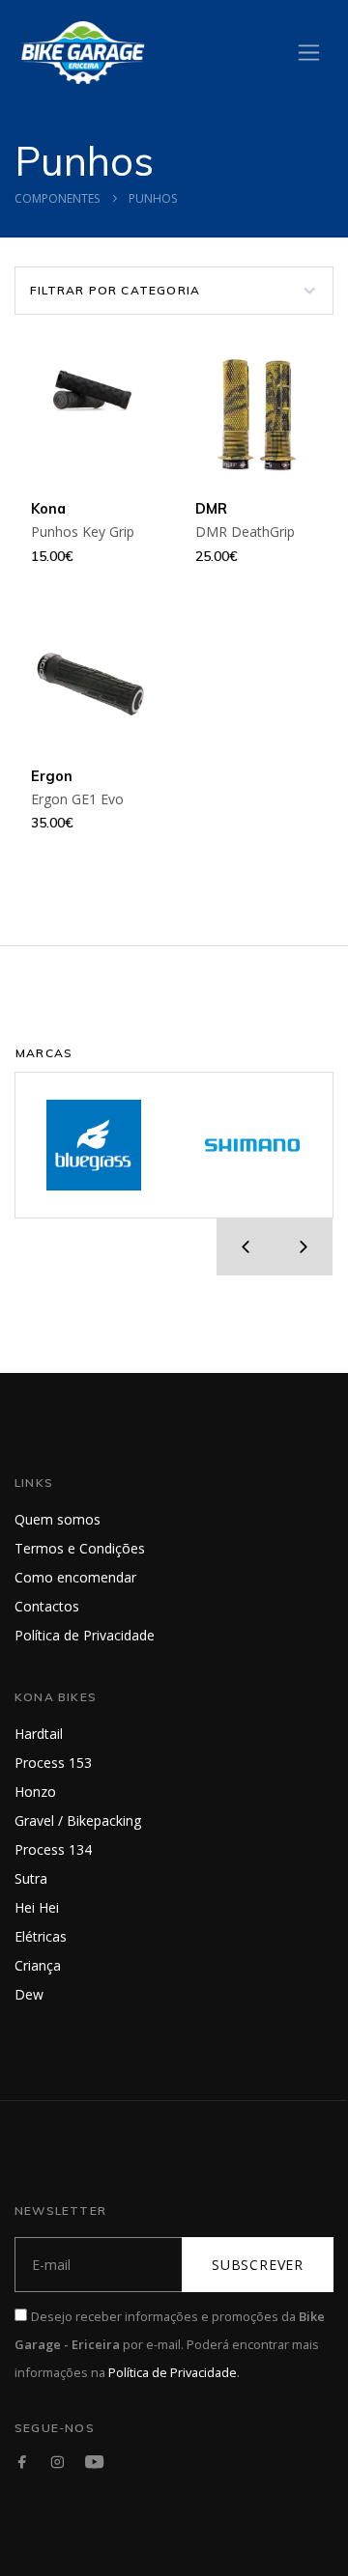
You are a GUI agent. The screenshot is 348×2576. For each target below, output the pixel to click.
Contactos (47, 1606)
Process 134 (53, 1849)
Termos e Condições (80, 1548)
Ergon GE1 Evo (77, 799)
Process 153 (53, 1763)
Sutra (31, 1878)
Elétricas (41, 1936)
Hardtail (39, 1734)
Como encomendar (75, 1577)
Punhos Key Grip (83, 532)
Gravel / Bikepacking (78, 1820)
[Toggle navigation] (309, 53)
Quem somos (58, 1519)
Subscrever (258, 2265)
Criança (38, 1965)
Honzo (35, 1792)
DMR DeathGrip (245, 532)
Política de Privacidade (85, 1635)
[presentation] (246, 1246)
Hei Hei (37, 1907)
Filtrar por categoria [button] (115, 290)
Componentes (57, 198)
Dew (29, 1994)
